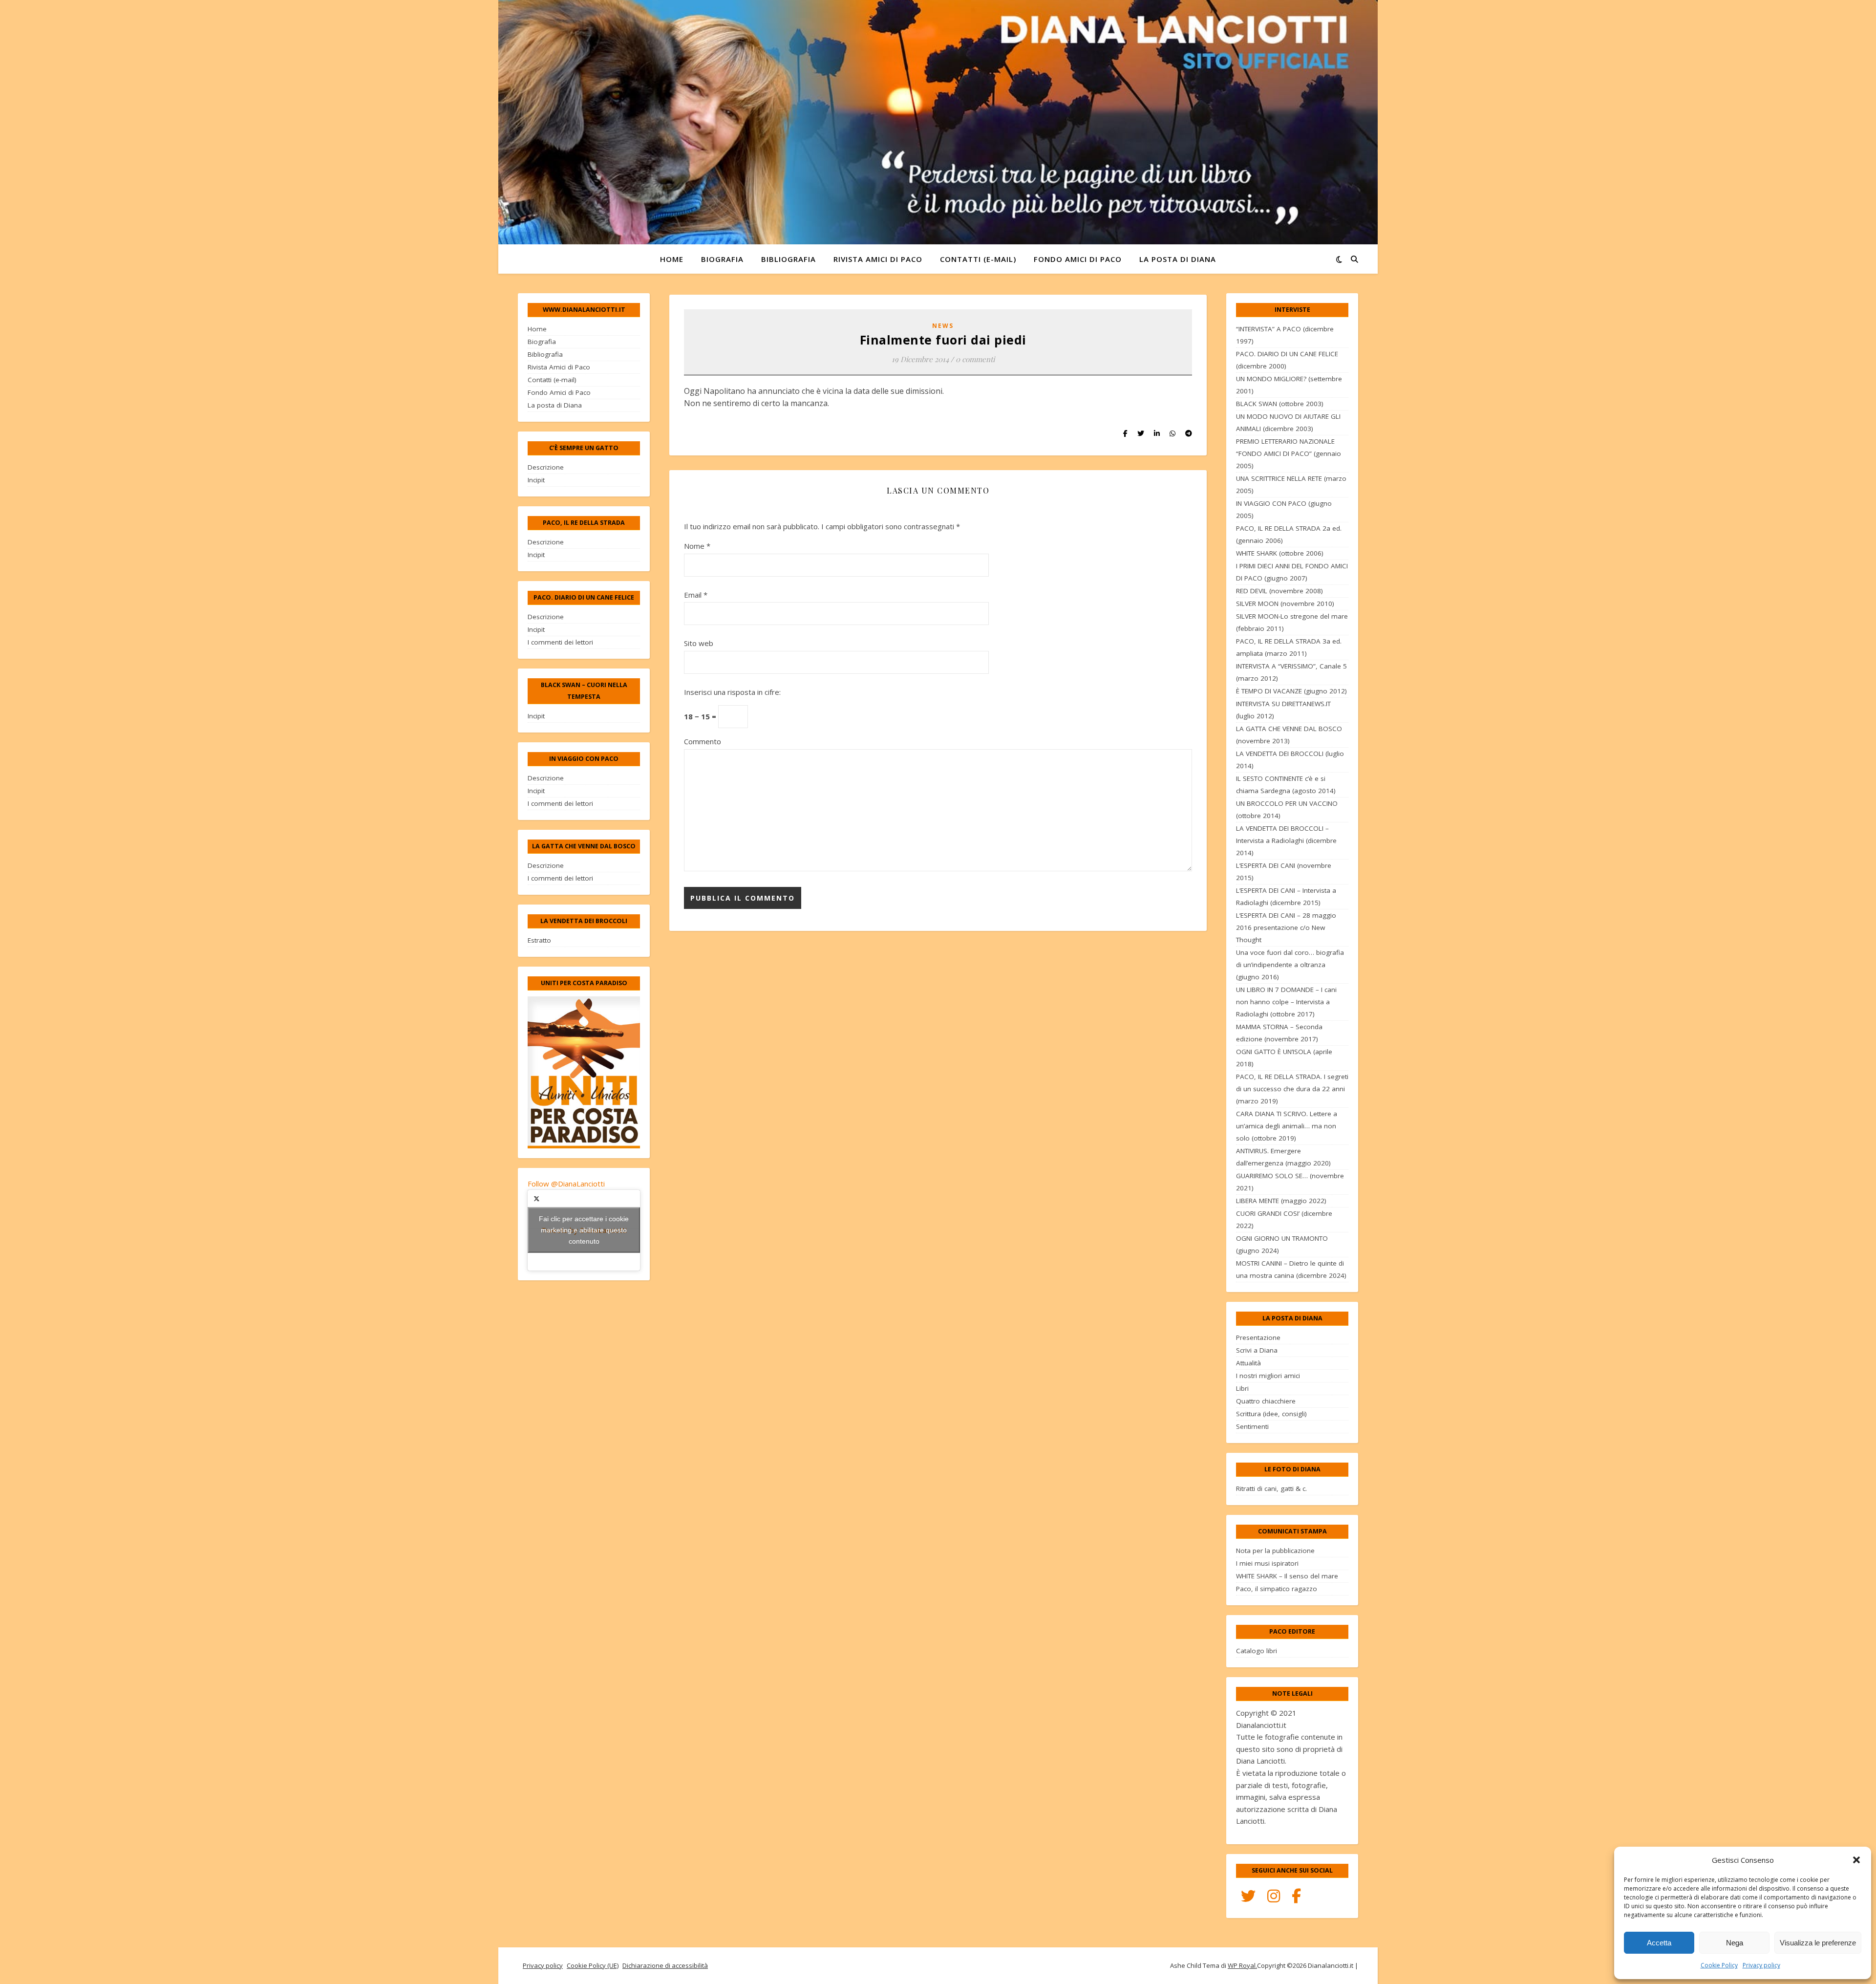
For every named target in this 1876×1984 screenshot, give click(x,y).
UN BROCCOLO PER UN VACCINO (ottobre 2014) (1287, 809)
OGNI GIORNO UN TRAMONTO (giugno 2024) (1282, 1244)
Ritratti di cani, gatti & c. (1271, 1488)
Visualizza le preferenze (1818, 1943)
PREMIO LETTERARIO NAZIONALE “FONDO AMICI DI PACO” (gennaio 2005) (1289, 453)
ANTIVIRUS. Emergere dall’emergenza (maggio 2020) (1283, 1157)
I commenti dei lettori (560, 642)
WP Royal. (1242, 1965)
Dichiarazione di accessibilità (665, 1965)
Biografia (722, 259)
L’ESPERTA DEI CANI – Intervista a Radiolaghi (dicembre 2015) (1286, 896)
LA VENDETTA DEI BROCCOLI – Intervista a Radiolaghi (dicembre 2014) (1286, 841)
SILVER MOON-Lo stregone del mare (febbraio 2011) (1292, 622)
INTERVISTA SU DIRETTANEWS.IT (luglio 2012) (1283, 710)
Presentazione (1258, 1337)
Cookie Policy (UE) (593, 1965)
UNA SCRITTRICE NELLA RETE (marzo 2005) (1291, 485)
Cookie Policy (1719, 1965)
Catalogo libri (1257, 1651)
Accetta (1659, 1943)
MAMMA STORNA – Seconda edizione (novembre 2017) (1279, 1033)
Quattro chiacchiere (1266, 1401)
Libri (1242, 1388)
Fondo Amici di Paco (1078, 259)
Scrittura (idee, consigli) (1271, 1414)
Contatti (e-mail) (978, 259)
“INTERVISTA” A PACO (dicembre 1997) (1285, 335)
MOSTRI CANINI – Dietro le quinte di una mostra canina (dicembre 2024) (1291, 1269)
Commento (703, 741)
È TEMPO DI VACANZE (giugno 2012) (1291, 691)
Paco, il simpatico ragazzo (1277, 1589)
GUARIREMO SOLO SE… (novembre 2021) (1290, 1182)
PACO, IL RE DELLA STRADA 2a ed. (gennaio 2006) (1289, 534)
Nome (697, 546)
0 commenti (975, 359)
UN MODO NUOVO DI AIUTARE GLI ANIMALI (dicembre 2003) (1288, 422)
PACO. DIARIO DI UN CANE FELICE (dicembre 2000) (1287, 360)
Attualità (1248, 1363)
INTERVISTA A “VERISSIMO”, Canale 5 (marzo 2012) (1291, 672)
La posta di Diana (1178, 259)
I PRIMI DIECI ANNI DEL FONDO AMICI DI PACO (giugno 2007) (1292, 572)
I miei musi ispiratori (1267, 1563)
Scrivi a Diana (1257, 1350)
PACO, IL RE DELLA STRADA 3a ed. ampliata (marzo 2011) (1289, 647)
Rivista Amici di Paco (878, 259)
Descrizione (546, 467)
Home (672, 259)
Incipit (536, 480)
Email (696, 595)
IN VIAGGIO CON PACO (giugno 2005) (1284, 509)
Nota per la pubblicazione (1275, 1551)
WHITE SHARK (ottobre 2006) (1280, 553)
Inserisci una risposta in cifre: (732, 692)
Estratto (539, 940)
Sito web (699, 643)
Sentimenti (1252, 1426)
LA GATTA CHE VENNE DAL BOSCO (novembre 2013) (1289, 735)
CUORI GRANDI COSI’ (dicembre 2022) (1284, 1219)
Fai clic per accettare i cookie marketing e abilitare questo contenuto (584, 1230)
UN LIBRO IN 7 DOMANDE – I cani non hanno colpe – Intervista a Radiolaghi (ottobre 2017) (1286, 1002)
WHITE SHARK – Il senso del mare (1287, 1576)
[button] (1856, 1860)
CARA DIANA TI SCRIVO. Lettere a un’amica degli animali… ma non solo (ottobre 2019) (1287, 1126)
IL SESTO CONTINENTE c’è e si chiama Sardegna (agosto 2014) (1286, 785)
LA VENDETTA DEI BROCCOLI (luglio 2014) (1290, 760)
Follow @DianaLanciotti (566, 1184)
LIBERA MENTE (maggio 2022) (1281, 1201)
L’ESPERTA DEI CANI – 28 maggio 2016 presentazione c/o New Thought (1286, 927)
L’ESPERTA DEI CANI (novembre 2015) (1284, 872)
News (943, 326)
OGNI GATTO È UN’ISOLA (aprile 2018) (1284, 1058)
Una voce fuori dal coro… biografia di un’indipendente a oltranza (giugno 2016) (1290, 965)
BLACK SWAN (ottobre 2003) (1280, 404)
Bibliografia (789, 259)
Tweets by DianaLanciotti (584, 1230)
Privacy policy (1761, 1965)
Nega (1735, 1943)
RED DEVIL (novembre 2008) (1279, 591)
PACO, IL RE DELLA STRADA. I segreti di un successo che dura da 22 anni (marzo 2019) (1292, 1089)
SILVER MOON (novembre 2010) (1285, 604)
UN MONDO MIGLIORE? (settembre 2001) (1289, 385)
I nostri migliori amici (1268, 1376)
